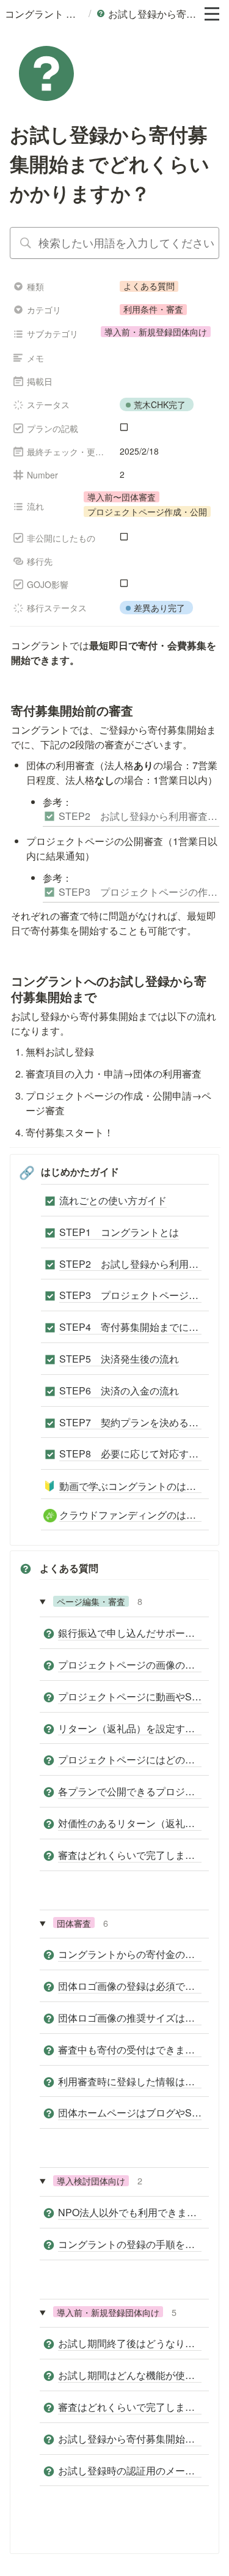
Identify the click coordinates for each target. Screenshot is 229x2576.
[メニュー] (212, 14)
